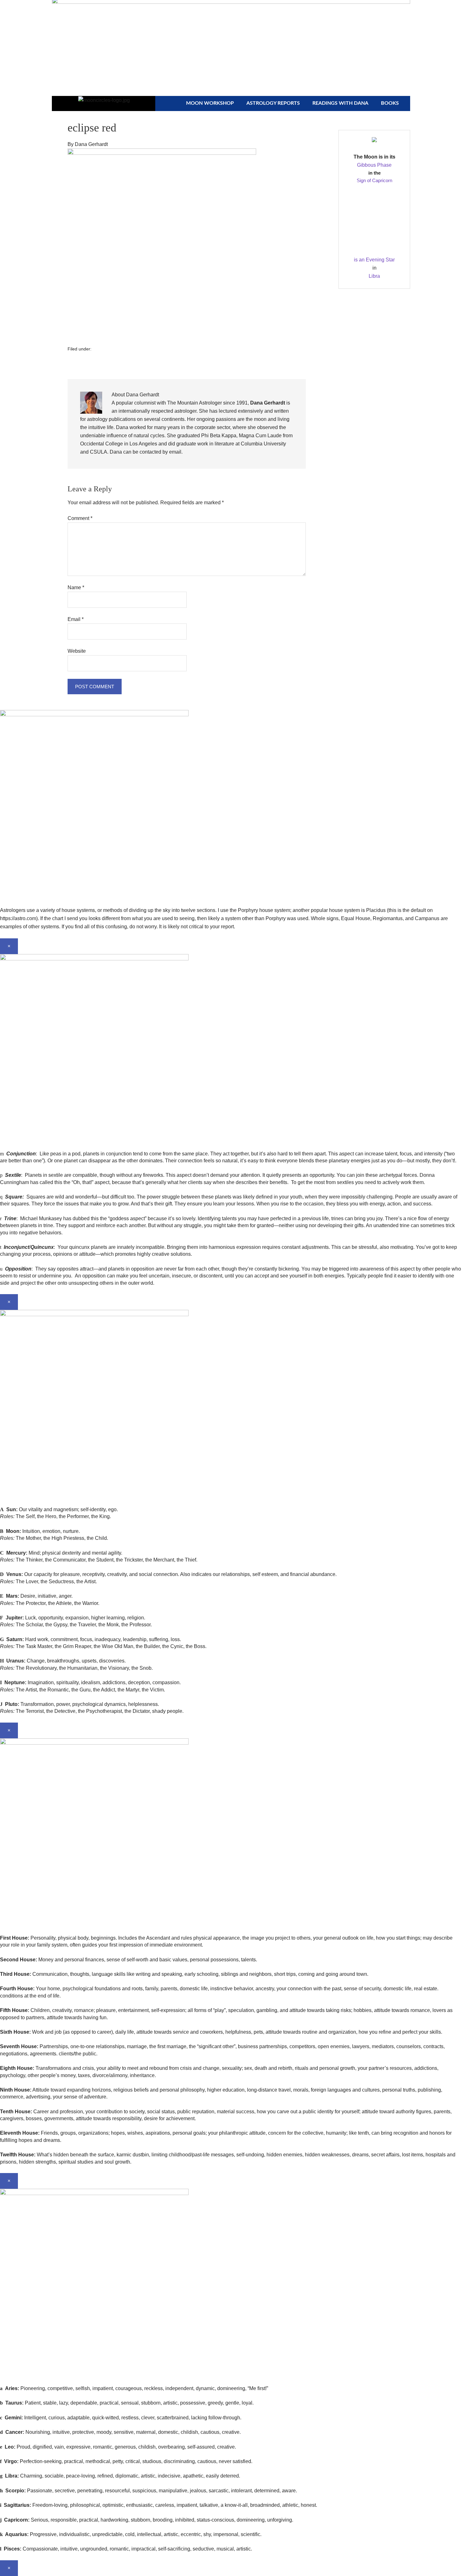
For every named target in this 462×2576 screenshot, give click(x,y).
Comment (80, 518)
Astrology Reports (273, 103)
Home (261, 10)
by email (172, 452)
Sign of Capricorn (374, 180)
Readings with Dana (340, 103)
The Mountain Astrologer (195, 403)
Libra (374, 276)
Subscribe (295, 10)
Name (76, 587)
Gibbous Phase (374, 165)
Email (76, 619)
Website (77, 651)
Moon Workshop (210, 103)
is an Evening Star (374, 260)
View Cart (372, 10)
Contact (334, 10)
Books (390, 103)
